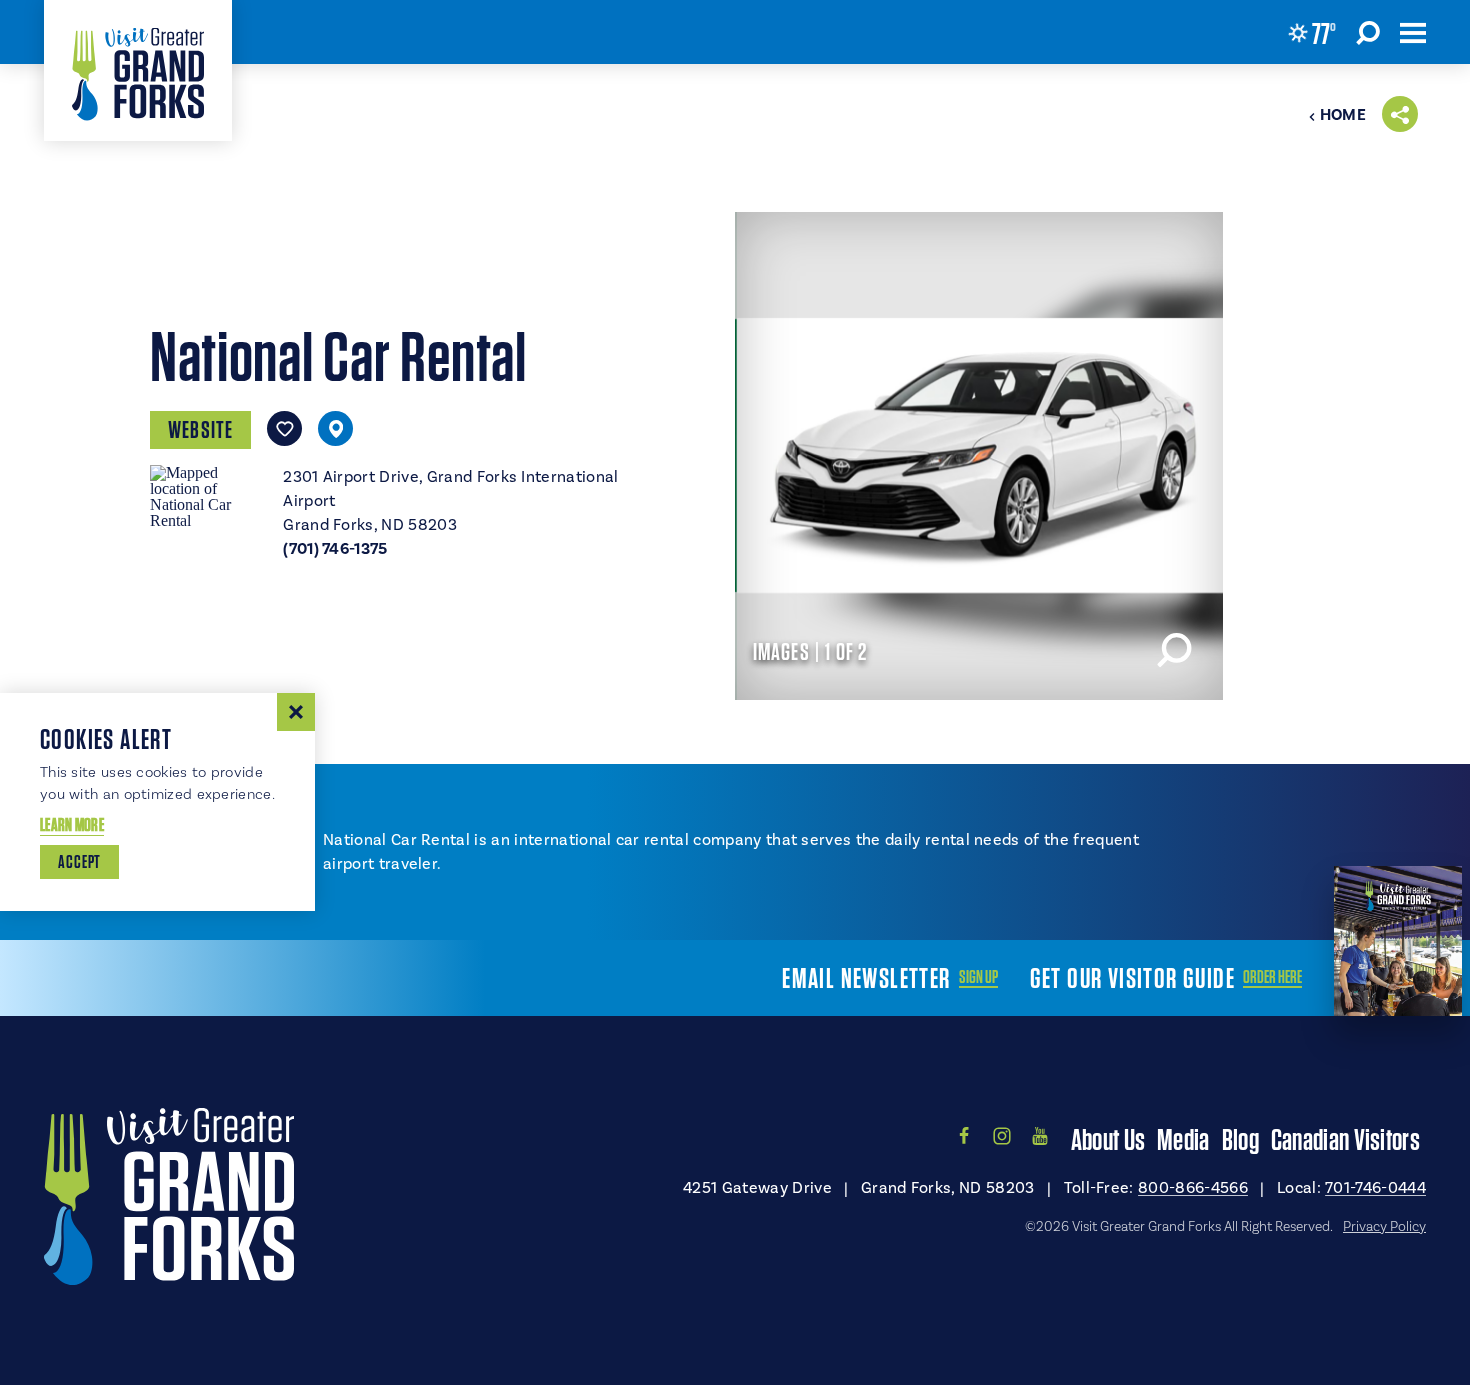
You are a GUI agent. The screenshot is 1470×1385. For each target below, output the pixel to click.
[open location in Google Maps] (208, 495)
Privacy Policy (1384, 1226)
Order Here (1272, 977)
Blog (1240, 1139)
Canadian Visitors (1345, 1139)
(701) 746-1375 (335, 549)
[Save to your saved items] (284, 428)
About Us (1108, 1139)
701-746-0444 (1375, 1187)
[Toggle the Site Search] (1368, 32)
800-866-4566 (1193, 1187)
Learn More (72, 824)
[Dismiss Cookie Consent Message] (296, 712)
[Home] (138, 70)
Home (1343, 115)
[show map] (335, 428)
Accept (79, 861)
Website (200, 429)
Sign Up (978, 977)
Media (1183, 1139)
